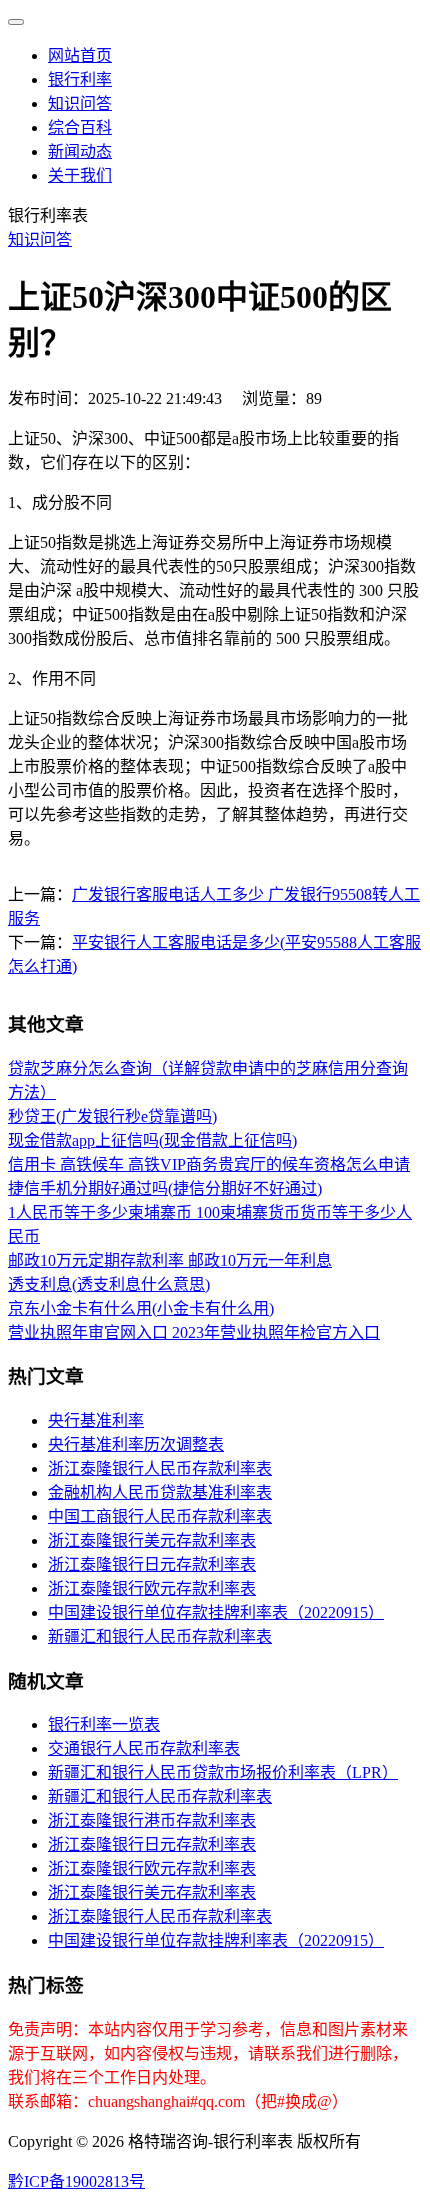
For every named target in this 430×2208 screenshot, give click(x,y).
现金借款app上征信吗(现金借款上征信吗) (152, 1140)
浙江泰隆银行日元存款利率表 (152, 1564)
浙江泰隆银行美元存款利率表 (152, 1540)
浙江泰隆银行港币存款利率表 (152, 1820)
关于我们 (80, 175)
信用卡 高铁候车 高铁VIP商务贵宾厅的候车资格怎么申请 (209, 1164)
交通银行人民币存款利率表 (144, 1748)
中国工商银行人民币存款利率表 (160, 1516)
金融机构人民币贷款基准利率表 (160, 1492)
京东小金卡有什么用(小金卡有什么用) (141, 1308)
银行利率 (80, 79)
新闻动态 (80, 151)
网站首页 (80, 55)
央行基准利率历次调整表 (136, 1444)
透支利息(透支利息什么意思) (109, 1284)
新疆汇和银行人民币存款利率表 (160, 1636)
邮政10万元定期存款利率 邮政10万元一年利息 (170, 1260)
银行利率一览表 (104, 1724)
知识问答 (80, 103)
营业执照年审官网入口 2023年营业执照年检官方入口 (194, 1332)
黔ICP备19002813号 (76, 2181)
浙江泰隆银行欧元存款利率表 (152, 1588)
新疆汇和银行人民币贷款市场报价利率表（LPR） (223, 1772)
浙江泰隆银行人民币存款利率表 (160, 1468)
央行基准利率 (96, 1420)
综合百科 (80, 127)
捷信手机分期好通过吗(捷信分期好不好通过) (165, 1188)
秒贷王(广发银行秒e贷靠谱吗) (112, 1116)
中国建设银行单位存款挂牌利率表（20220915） (216, 1612)
